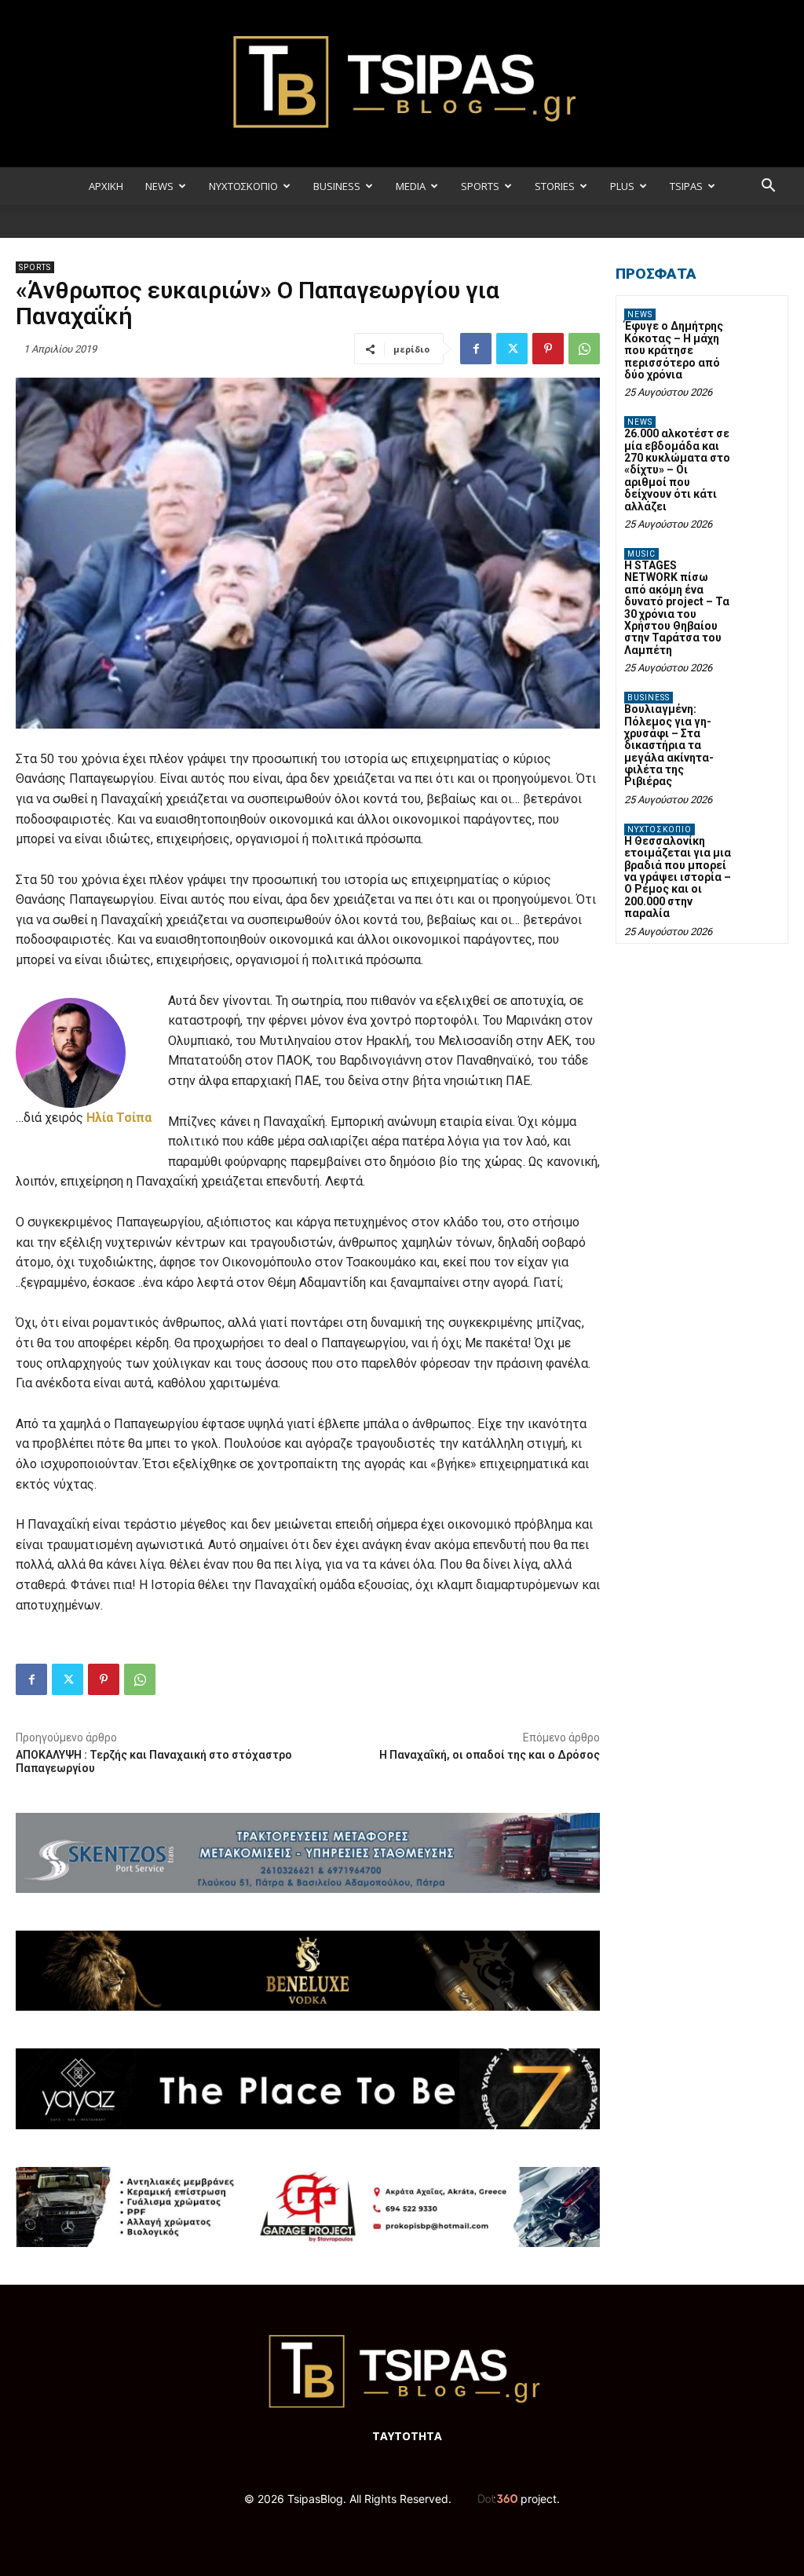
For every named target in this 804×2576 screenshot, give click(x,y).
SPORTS (480, 186)
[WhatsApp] (584, 349)
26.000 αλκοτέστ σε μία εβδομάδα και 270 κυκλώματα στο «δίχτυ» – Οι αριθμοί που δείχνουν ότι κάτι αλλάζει (677, 470)
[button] (768, 187)
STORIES (555, 186)
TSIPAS (686, 186)
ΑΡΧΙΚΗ (106, 186)
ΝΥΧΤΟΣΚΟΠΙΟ (243, 186)
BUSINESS (337, 186)
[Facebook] (476, 349)
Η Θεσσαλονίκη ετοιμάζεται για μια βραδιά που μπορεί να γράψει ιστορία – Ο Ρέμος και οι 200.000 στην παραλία (678, 877)
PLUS (622, 186)
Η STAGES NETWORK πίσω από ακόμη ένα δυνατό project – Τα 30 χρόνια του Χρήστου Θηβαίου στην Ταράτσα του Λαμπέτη (677, 608)
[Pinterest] (548, 349)
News (640, 314)
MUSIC (641, 554)
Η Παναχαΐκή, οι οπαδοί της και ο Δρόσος (490, 1755)
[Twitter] (512, 349)
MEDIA (411, 186)
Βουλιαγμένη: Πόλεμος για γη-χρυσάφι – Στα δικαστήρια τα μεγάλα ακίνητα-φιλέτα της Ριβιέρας (669, 745)
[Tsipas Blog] (402, 84)
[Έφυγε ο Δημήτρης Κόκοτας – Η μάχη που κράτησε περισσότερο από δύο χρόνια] (760, 325)
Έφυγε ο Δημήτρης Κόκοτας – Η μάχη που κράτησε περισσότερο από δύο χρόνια (674, 350)
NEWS (159, 186)
